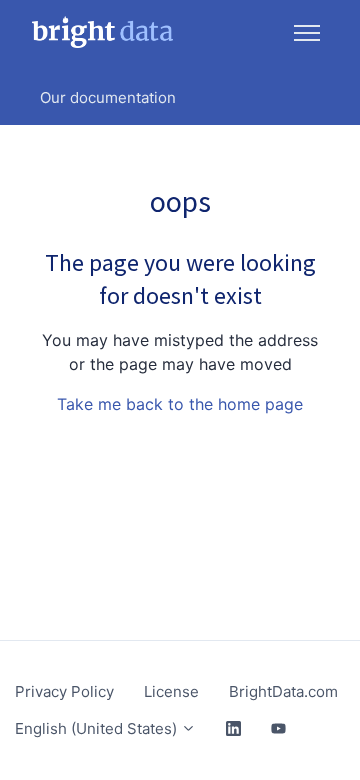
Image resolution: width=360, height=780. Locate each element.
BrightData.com (283, 691)
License (171, 691)
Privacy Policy (64, 691)
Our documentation (108, 97)
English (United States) (98, 728)
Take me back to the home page (180, 404)
